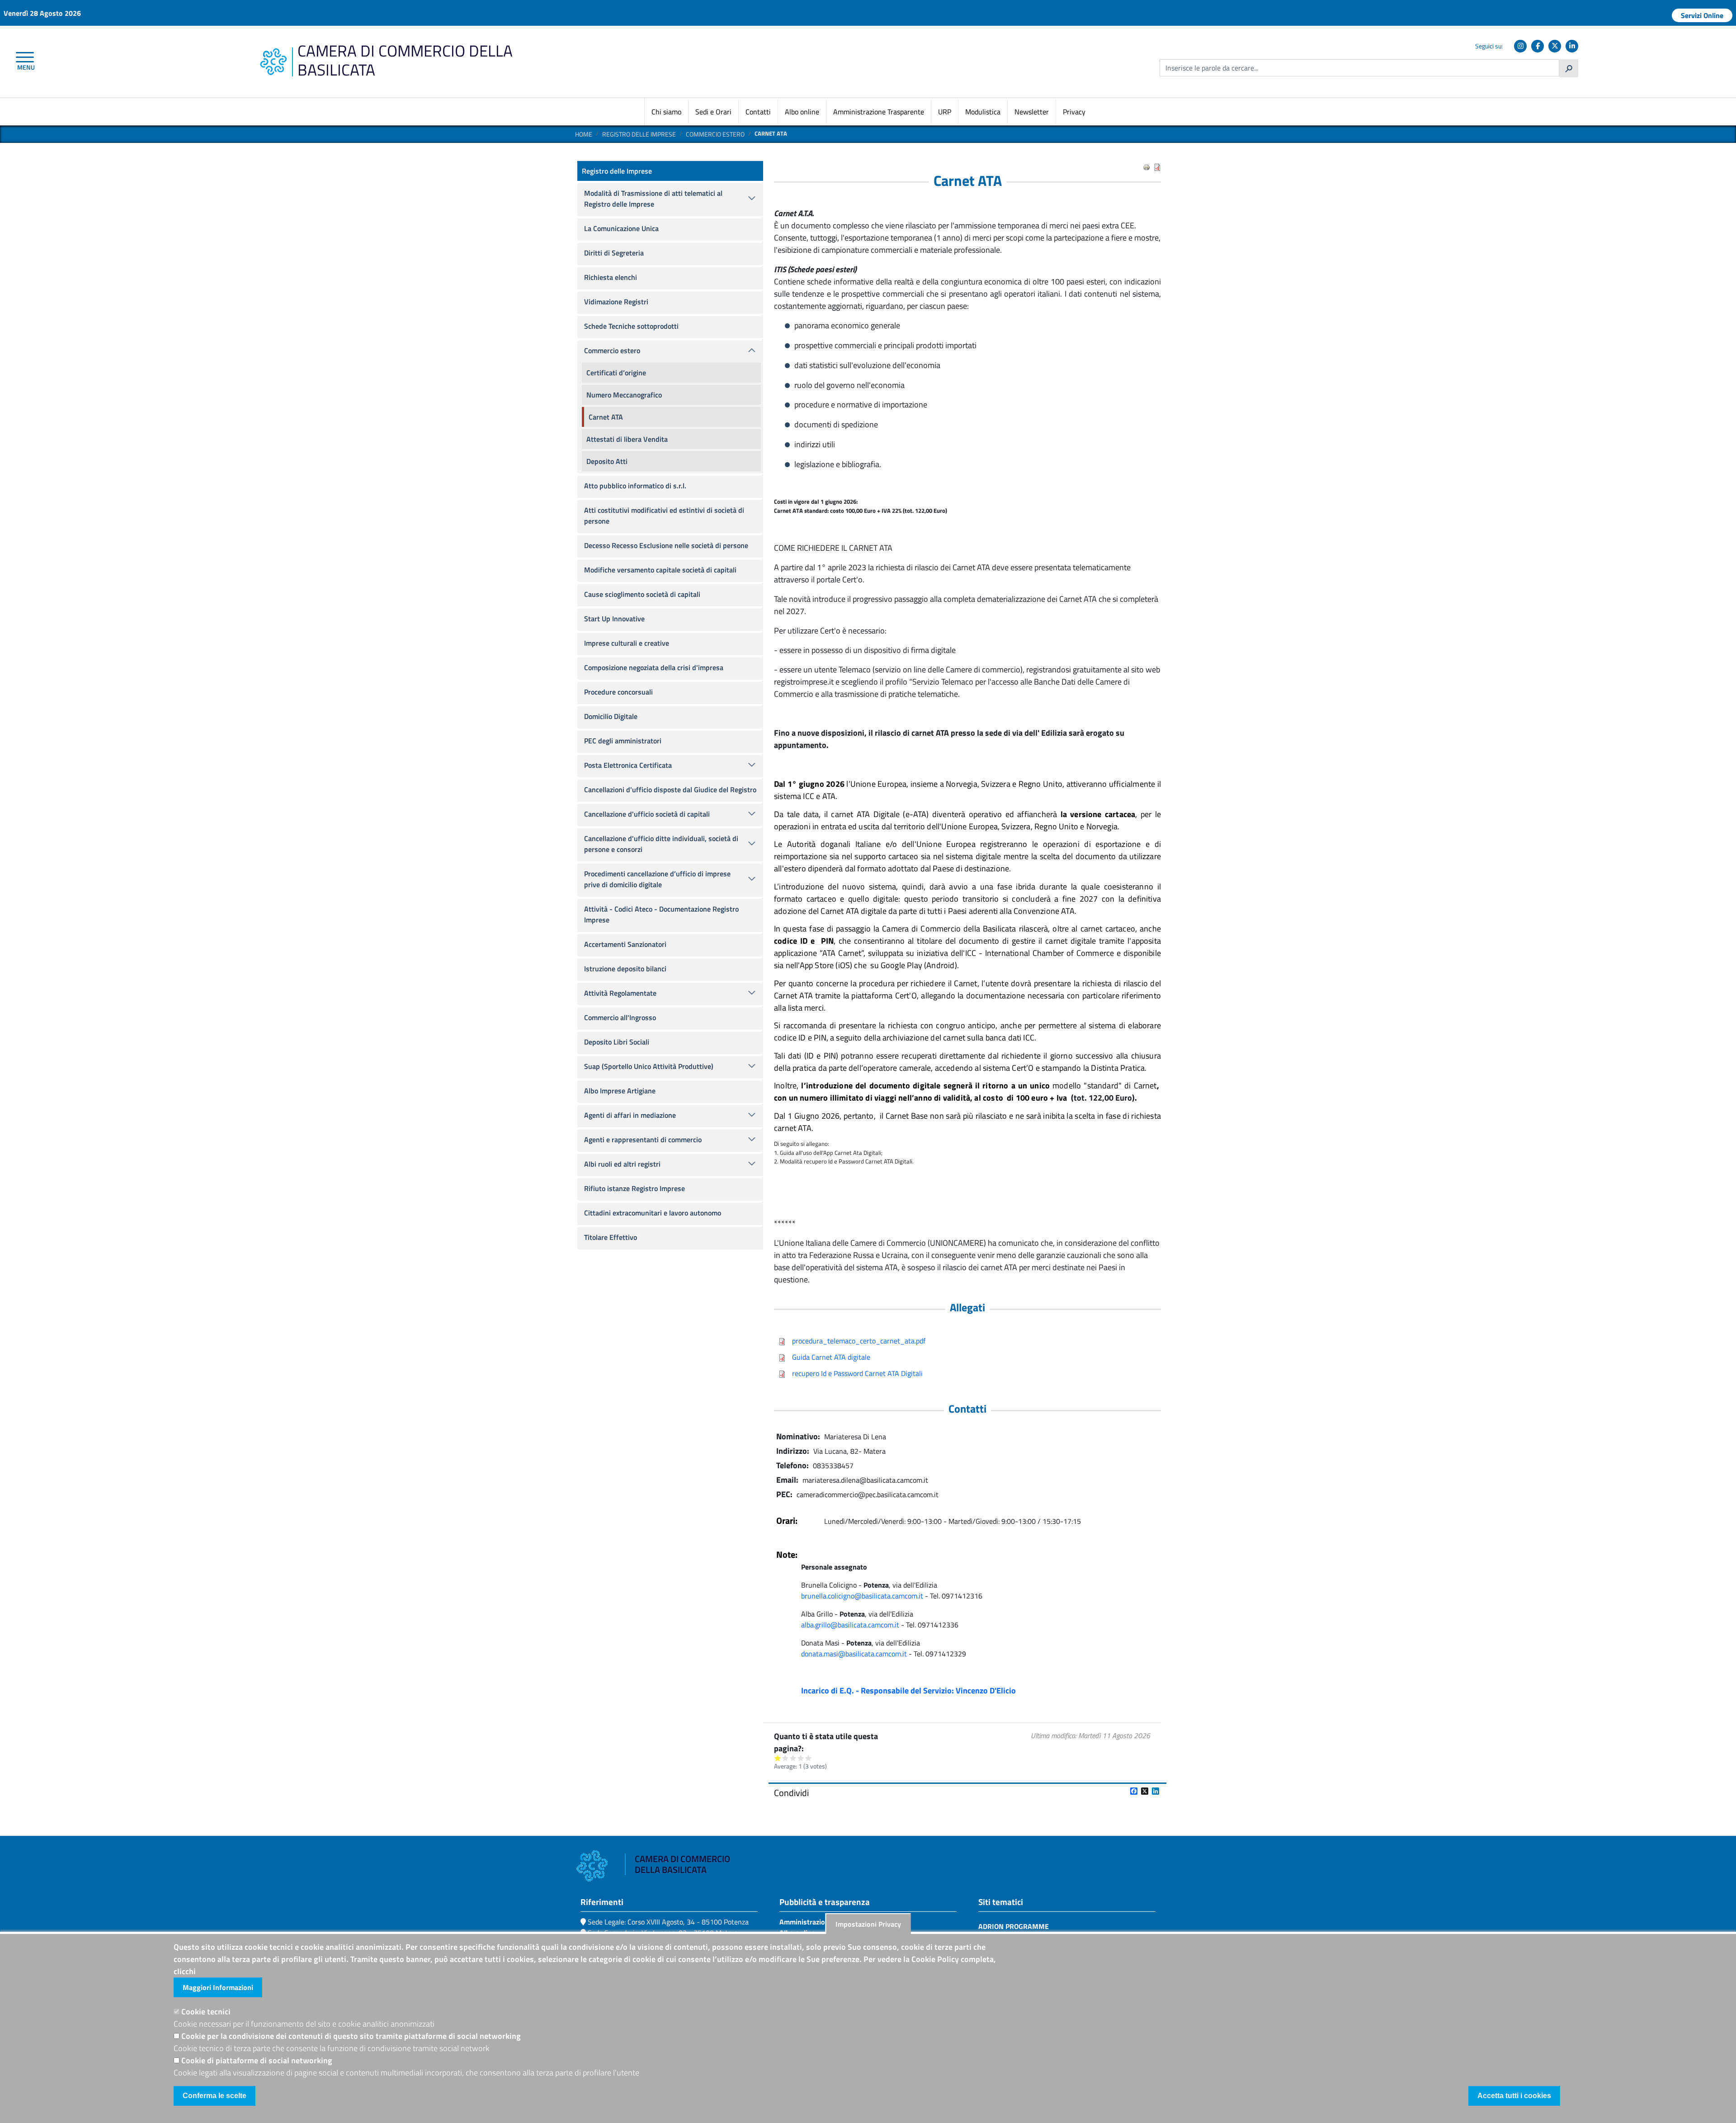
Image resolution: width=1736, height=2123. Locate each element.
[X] (1555, 46)
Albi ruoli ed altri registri (622, 1164)
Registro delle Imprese (639, 134)
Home (584, 134)
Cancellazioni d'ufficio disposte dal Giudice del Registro (670, 790)
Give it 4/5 (801, 1758)
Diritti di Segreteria (614, 253)
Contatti (758, 112)
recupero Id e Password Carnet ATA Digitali (857, 1373)
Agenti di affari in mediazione (630, 1115)
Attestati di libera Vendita (627, 439)
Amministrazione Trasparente (879, 112)
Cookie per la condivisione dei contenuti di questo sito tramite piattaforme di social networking (351, 2036)
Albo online (802, 112)
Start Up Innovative (614, 619)
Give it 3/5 (793, 1758)
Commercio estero (715, 134)
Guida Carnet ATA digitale (831, 1357)
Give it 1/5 (778, 1758)
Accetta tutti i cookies (1514, 2096)
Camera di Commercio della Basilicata (405, 60)
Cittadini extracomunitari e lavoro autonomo (653, 1213)
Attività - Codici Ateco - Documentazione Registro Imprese (661, 914)
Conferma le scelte (215, 2096)
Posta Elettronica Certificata (628, 765)
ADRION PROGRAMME (1014, 1926)
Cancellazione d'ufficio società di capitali (647, 814)
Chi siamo (666, 112)
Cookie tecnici (206, 2012)
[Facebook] (1538, 46)
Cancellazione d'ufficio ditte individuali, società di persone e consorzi (661, 844)
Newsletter (1032, 112)
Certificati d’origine (616, 373)
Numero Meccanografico (624, 395)
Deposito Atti (607, 461)
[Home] (273, 53)
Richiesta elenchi (611, 277)
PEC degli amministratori (623, 741)
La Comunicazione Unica (621, 228)
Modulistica (983, 112)
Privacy (1074, 112)
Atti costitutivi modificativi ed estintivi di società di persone (664, 515)
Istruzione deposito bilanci (625, 969)
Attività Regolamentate (620, 993)
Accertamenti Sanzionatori (625, 944)
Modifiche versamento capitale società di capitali (660, 570)
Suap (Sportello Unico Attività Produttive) (649, 1066)
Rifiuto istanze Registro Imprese (634, 1188)
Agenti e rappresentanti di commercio (643, 1140)
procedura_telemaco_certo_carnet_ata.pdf (859, 1341)
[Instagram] (1520, 46)
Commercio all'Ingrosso (620, 1017)
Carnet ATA (606, 417)
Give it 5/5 (809, 1758)
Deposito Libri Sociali (617, 1042)
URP (945, 112)
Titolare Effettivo (611, 1237)
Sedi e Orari (713, 112)
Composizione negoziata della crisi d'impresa (654, 667)
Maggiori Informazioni (218, 1987)
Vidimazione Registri (616, 302)
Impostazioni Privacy (868, 1924)
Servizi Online (1702, 15)
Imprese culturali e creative (627, 643)
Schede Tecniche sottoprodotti (631, 326)
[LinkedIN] (1572, 46)
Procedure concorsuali (618, 692)
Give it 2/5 (785, 1758)
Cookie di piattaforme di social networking (257, 2060)
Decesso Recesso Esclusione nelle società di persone (666, 545)
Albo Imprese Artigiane (620, 1091)
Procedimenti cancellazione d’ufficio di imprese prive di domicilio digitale (657, 879)
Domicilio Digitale (611, 716)
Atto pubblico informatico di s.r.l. (635, 486)
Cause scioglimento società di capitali (642, 594)
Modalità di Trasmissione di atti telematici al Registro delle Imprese (653, 199)
